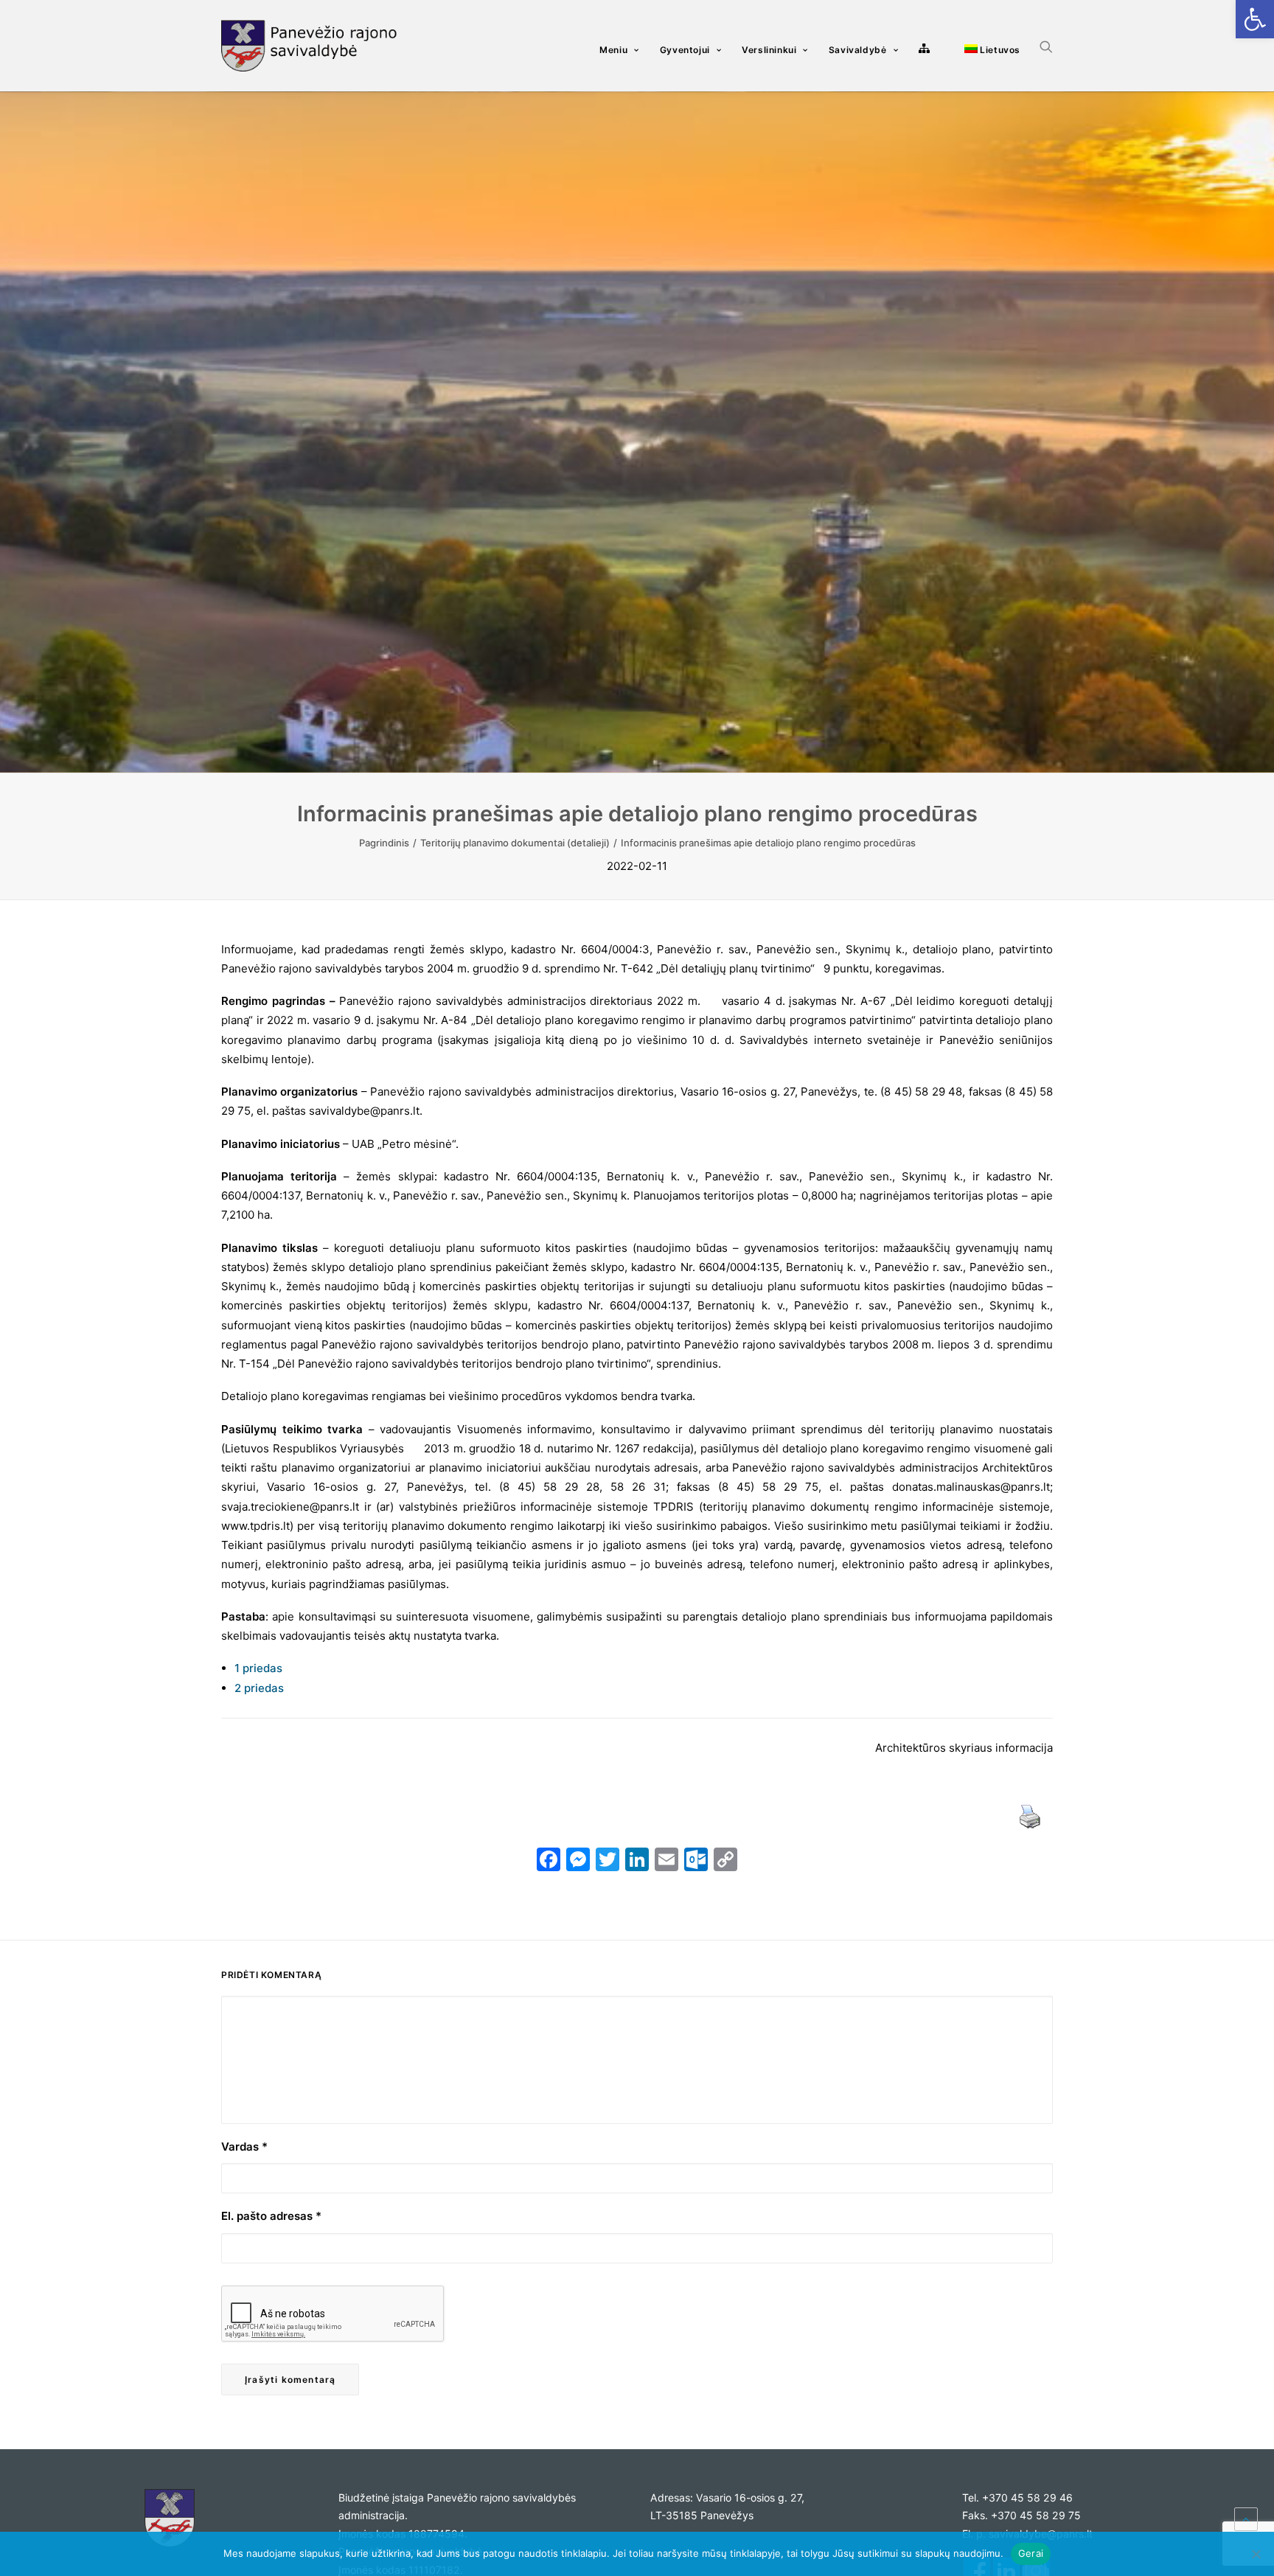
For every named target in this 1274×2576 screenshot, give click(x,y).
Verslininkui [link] (769, 50)
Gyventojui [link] (685, 50)
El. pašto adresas (271, 2216)
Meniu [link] (613, 50)
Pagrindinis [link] (384, 843)
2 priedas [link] (259, 1688)
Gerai (1031, 2553)
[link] (1255, 19)
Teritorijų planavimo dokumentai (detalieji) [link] (515, 843)
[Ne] (1256, 2554)
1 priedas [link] (258, 1668)
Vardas (244, 2147)
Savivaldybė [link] (858, 50)
